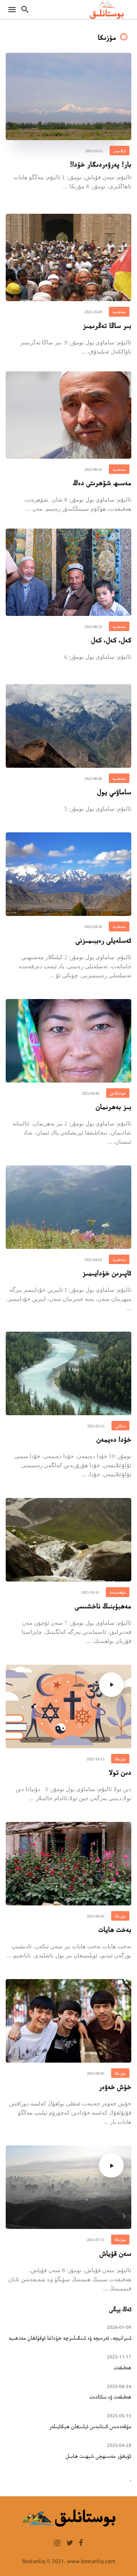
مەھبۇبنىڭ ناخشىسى (103, 1605)
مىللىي (120, 1425)
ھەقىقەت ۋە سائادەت (110, 2396)
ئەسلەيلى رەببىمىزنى (104, 940)
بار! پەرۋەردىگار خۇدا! (101, 164)
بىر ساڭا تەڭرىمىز (107, 325)
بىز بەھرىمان (114, 1106)
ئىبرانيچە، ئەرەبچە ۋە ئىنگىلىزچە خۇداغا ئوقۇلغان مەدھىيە (70, 2337)
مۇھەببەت (118, 1592)
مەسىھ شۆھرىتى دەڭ (102, 482)
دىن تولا (120, 1772)
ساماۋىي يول (114, 791)
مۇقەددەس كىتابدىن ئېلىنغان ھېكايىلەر (90, 2426)
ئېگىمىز (119, 150)
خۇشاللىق (118, 1093)
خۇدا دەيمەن (114, 1439)
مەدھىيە (119, 311)
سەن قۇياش (115, 2253)
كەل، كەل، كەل (111, 639)
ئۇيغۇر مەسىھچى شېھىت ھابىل (99, 2455)
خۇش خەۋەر (115, 2086)
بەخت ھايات (115, 1929)
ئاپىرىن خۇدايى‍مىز (107, 1272)
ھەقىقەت (123, 2367)
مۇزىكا (120, 1758)
